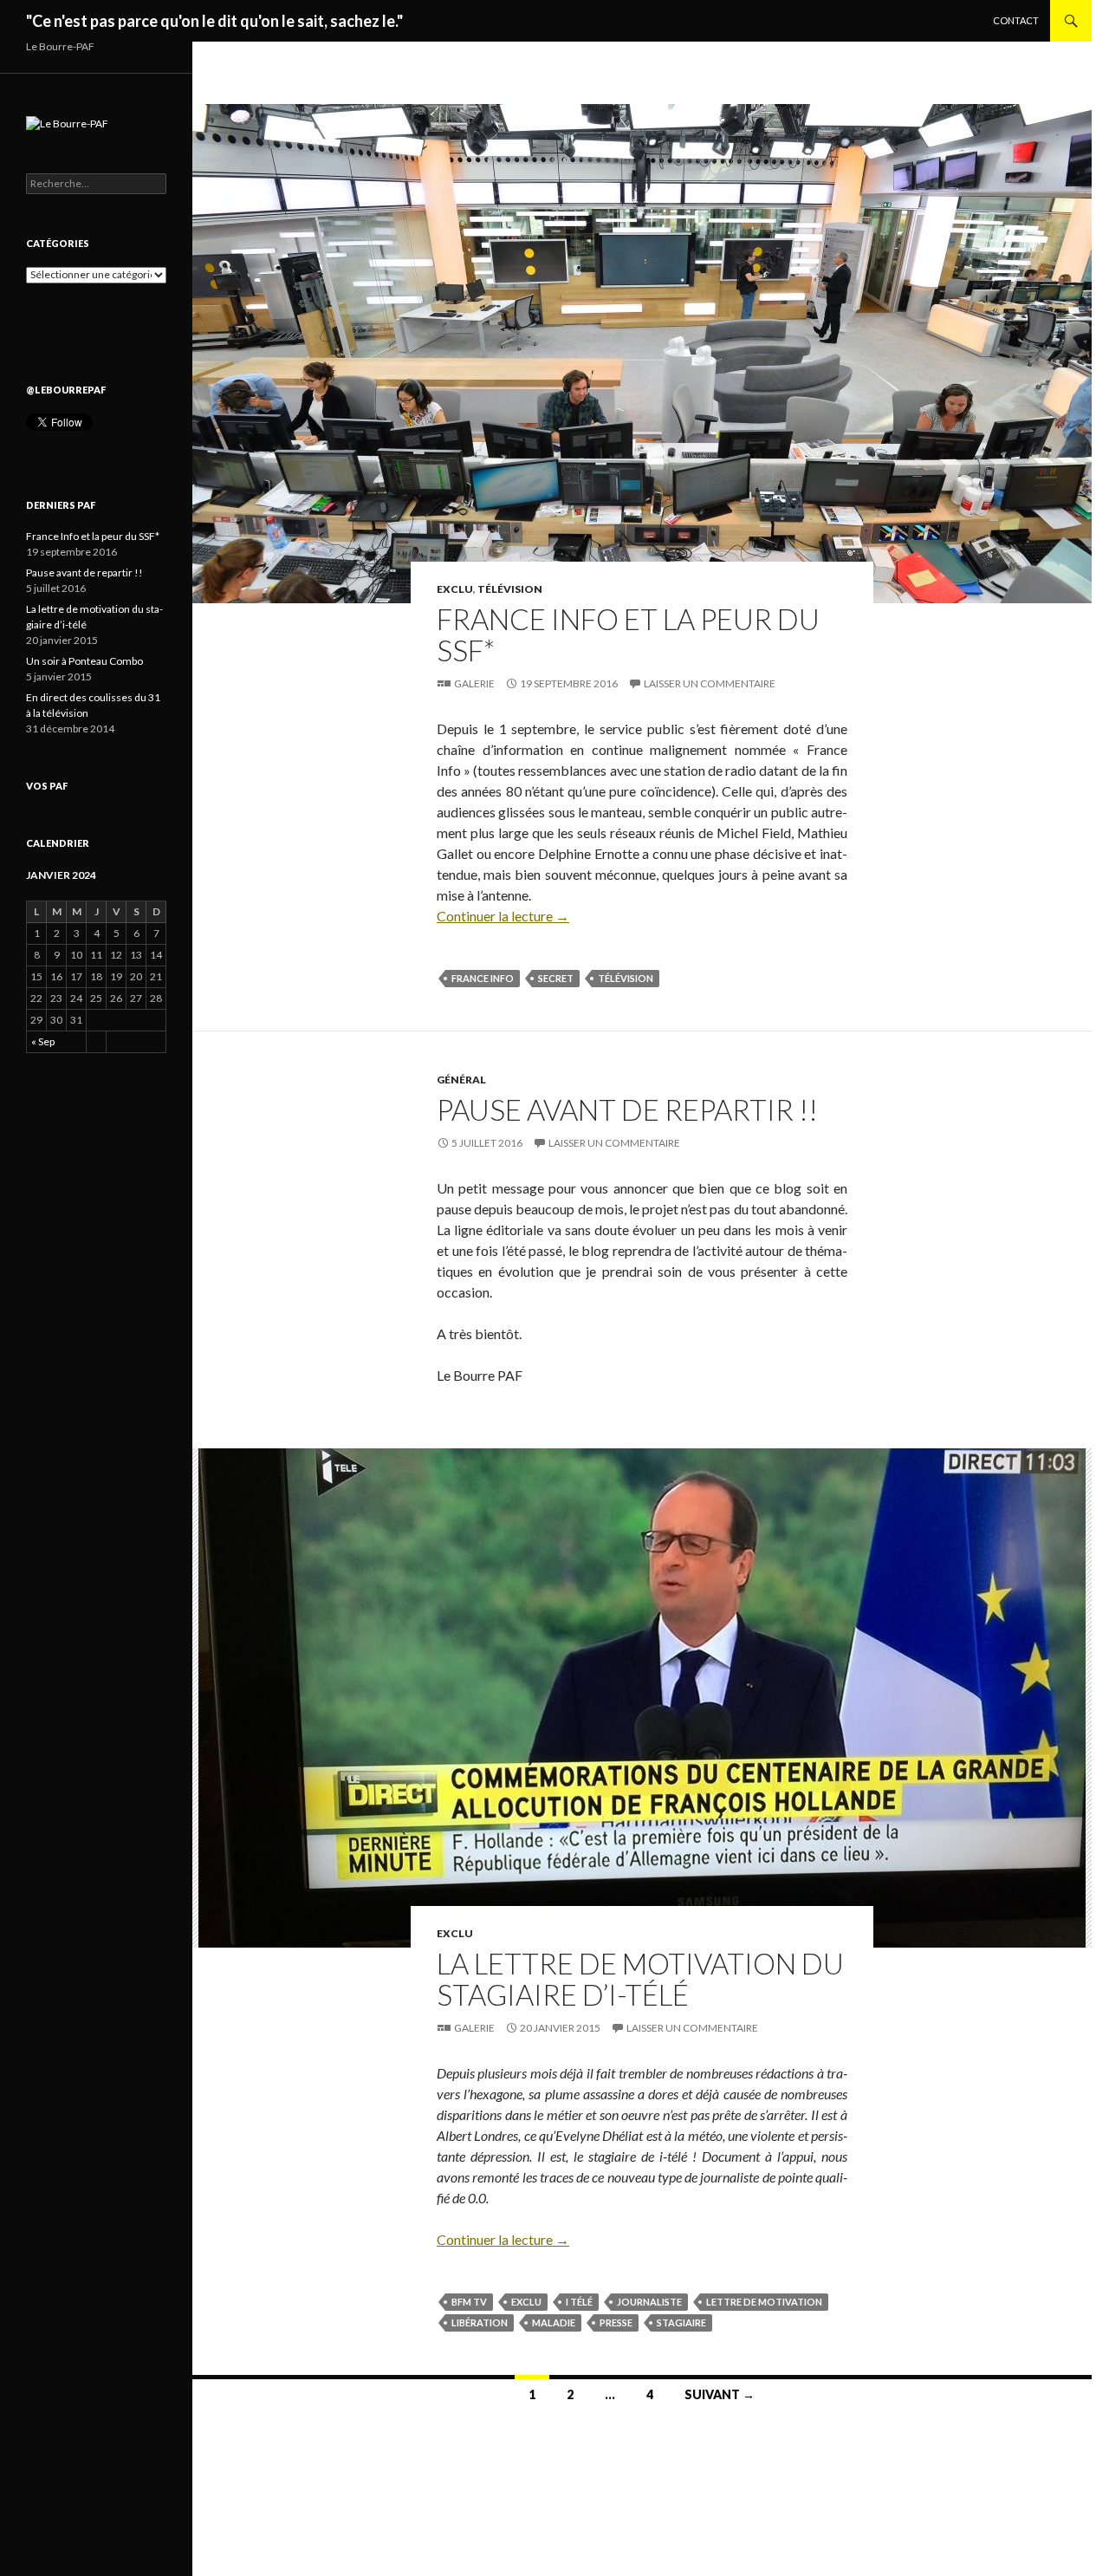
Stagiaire (681, 2322)
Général (461, 1080)
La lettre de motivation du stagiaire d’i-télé (640, 1979)
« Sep (43, 1041)
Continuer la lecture (503, 916)
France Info (483, 978)
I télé (579, 2302)
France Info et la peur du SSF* (628, 634)
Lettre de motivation (764, 2302)
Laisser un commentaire (710, 683)
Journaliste (649, 2302)
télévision (626, 978)
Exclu (455, 589)
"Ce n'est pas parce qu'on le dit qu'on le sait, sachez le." (214, 21)
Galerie (474, 683)
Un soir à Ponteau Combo (84, 661)
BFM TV (469, 2302)
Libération (480, 2322)
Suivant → (720, 2394)
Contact (1016, 20)
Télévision (510, 589)
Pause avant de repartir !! (627, 1109)
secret (556, 978)
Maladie (554, 2322)
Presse (616, 2322)
